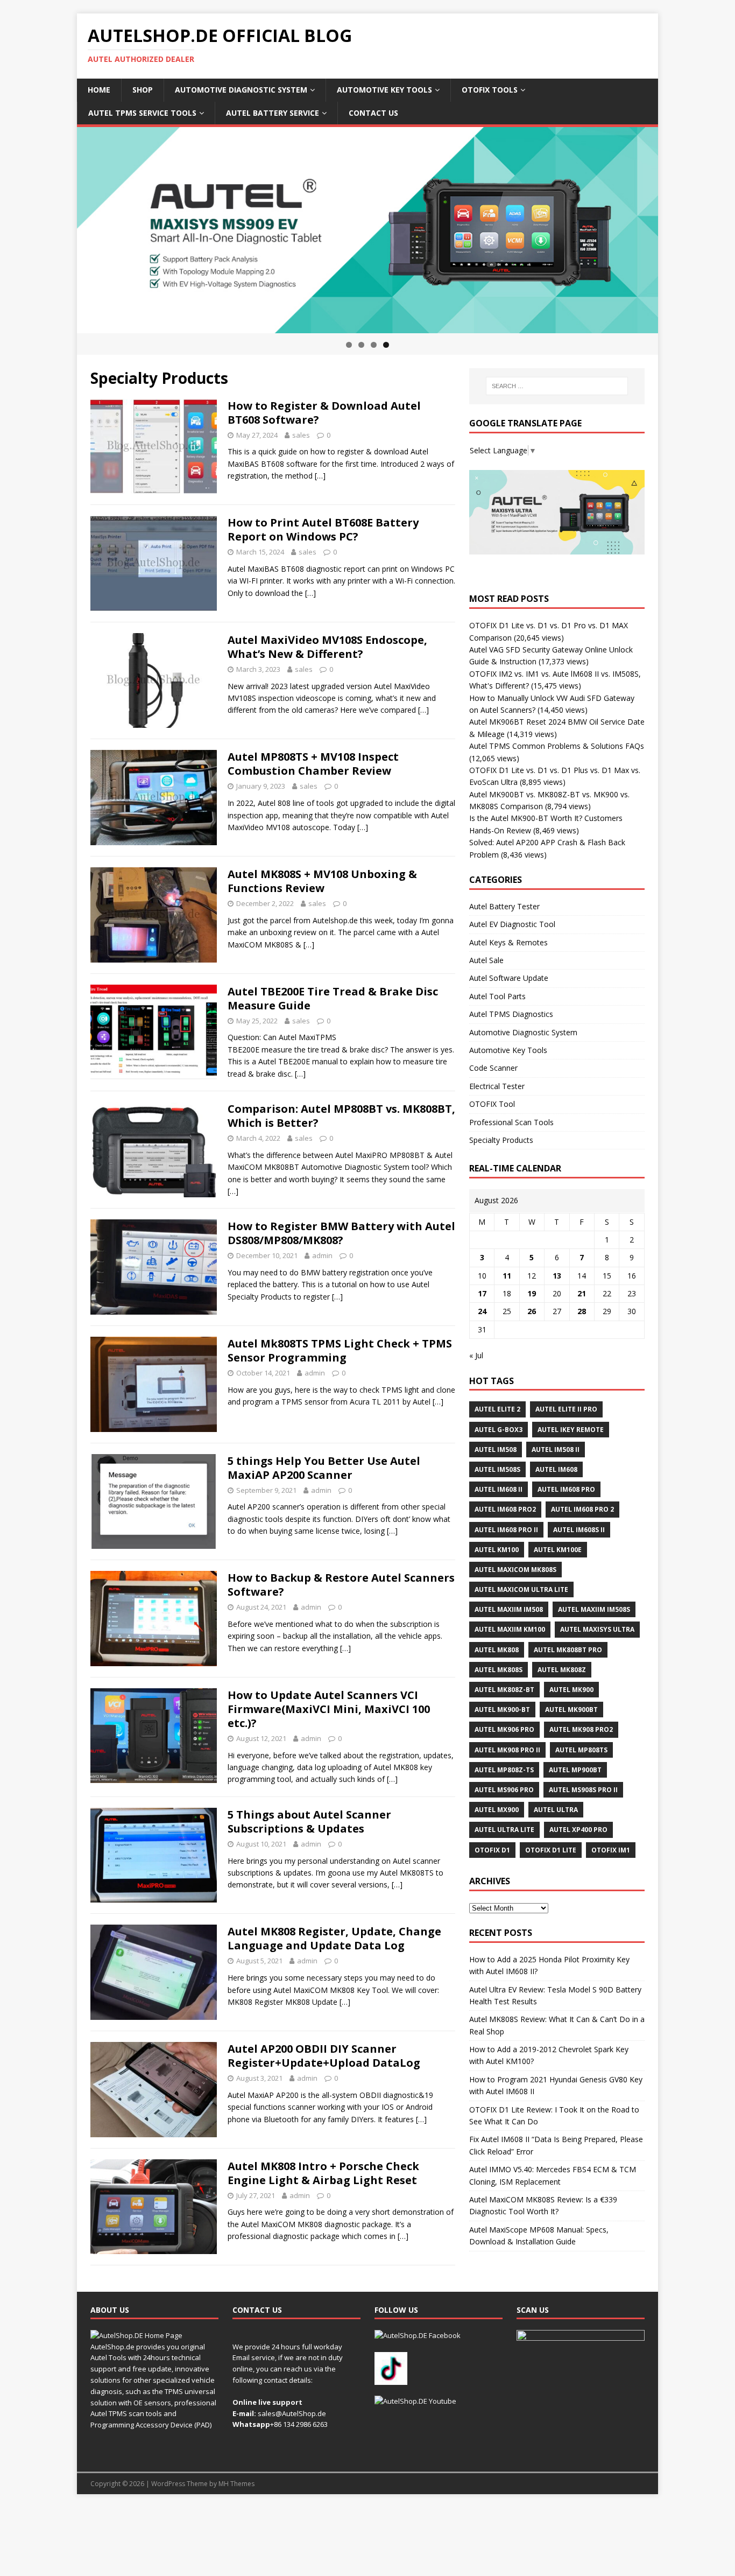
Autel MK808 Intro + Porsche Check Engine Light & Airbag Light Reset (323, 2173)
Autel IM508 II (556, 1450)
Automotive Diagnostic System (241, 90)
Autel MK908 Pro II (507, 1750)
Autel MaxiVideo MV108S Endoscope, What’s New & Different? (327, 647)
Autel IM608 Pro (566, 1489)
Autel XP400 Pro (578, 1830)
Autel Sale (486, 960)
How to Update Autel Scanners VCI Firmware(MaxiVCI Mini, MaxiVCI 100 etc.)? (329, 1709)
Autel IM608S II (579, 1530)
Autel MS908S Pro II (583, 1790)
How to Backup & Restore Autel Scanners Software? (341, 1585)
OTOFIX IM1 (611, 1850)
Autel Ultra (556, 1810)
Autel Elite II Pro (566, 1409)
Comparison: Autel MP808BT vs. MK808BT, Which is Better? (341, 1116)
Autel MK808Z (562, 1670)
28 (582, 1311)
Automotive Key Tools (384, 90)
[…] (320, 476)
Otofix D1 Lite (551, 1850)
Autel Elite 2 (497, 1409)
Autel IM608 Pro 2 (582, 1509)
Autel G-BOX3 (499, 1430)
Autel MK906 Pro (504, 1729)
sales (301, 435)
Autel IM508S (497, 1469)
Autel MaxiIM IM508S (594, 1609)
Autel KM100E (558, 1550)
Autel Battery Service (273, 113)
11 (507, 1276)
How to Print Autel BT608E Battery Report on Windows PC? (323, 529)
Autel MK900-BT (502, 1710)
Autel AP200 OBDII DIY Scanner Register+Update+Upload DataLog (324, 2056)
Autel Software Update (509, 978)
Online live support (267, 2402)
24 (482, 1311)
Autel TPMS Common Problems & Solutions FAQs (557, 746)
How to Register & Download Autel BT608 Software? (324, 413)
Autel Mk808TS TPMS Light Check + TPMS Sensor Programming (340, 1350)
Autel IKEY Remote (571, 1430)
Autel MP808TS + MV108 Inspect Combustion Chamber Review (313, 764)
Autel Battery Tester (504, 906)
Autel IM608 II (499, 1489)
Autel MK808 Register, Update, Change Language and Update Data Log (334, 1938)
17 (482, 1293)
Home (99, 90)
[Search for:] (557, 386)
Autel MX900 (497, 1810)
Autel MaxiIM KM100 (510, 1629)
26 (532, 1311)
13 (557, 1276)
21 (582, 1293)
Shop (143, 90)
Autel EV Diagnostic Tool (512, 924)
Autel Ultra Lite (504, 1830)
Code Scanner (493, 1068)
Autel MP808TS (581, 1750)
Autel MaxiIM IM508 (509, 1609)
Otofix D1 (492, 1850)
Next (677, 228)
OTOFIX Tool (492, 1104)
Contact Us (373, 113)
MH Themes (236, 2484)
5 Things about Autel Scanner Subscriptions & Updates (309, 1822)
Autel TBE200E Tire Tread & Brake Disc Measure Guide (333, 998)
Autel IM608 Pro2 (505, 1509)
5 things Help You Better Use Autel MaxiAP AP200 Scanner (324, 1468)
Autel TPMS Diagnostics (511, 1014)
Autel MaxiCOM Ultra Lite (521, 1589)
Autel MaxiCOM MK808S (515, 1570)
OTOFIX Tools (490, 90)
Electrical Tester (497, 1086)
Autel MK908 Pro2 (581, 1729)
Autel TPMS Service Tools (142, 113)
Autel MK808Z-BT (504, 1690)
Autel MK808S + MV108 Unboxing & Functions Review (322, 881)
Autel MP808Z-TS (504, 1770)
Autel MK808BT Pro (568, 1650)
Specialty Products (501, 1140)
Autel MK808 (497, 1650)
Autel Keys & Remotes (508, 942)
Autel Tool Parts (497, 996)
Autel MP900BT (575, 1770)
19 (532, 1293)
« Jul (476, 1355)
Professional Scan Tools (511, 1122)
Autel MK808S (499, 1670)
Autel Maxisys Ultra (597, 1629)
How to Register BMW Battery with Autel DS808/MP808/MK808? (341, 1233)
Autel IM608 (556, 1469)
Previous (58, 228)
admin (322, 1255)
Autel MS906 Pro (504, 1790)
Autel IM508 (496, 1450)
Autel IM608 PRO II (506, 1530)
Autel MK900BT (571, 1710)
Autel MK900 (571, 1690)
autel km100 (497, 1550)
